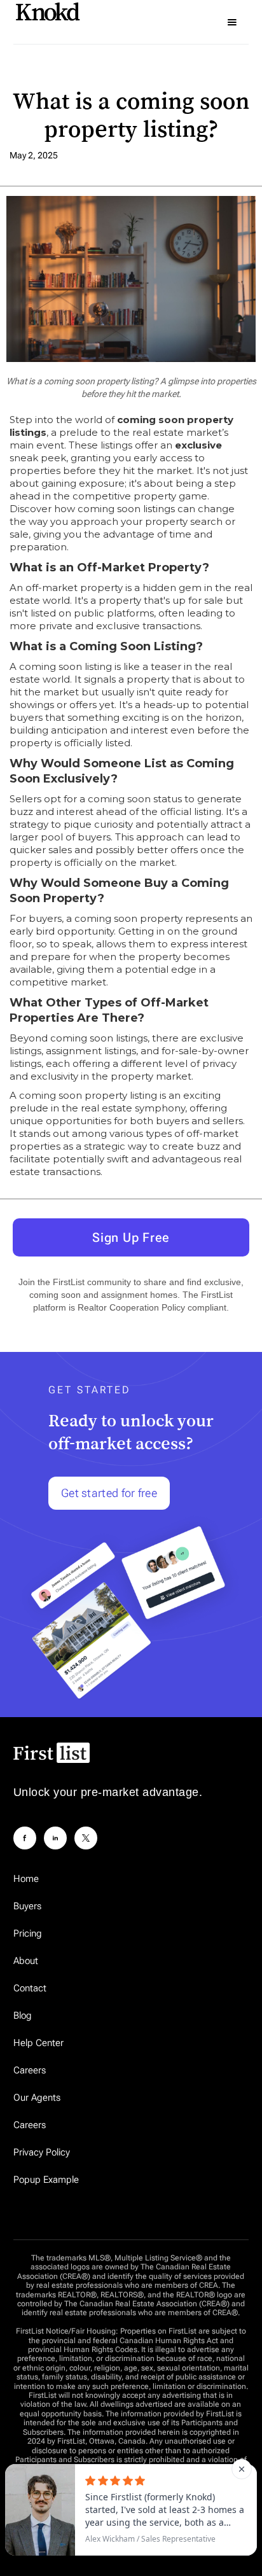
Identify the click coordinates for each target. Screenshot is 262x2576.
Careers (30, 2070)
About (26, 1961)
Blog (23, 2016)
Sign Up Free (131, 1237)
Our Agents (37, 2098)
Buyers (27, 1906)
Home (26, 1879)
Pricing (28, 1933)
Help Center (38, 2043)
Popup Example (46, 2180)
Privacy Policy (42, 2152)
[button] (232, 22)
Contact (30, 1988)
